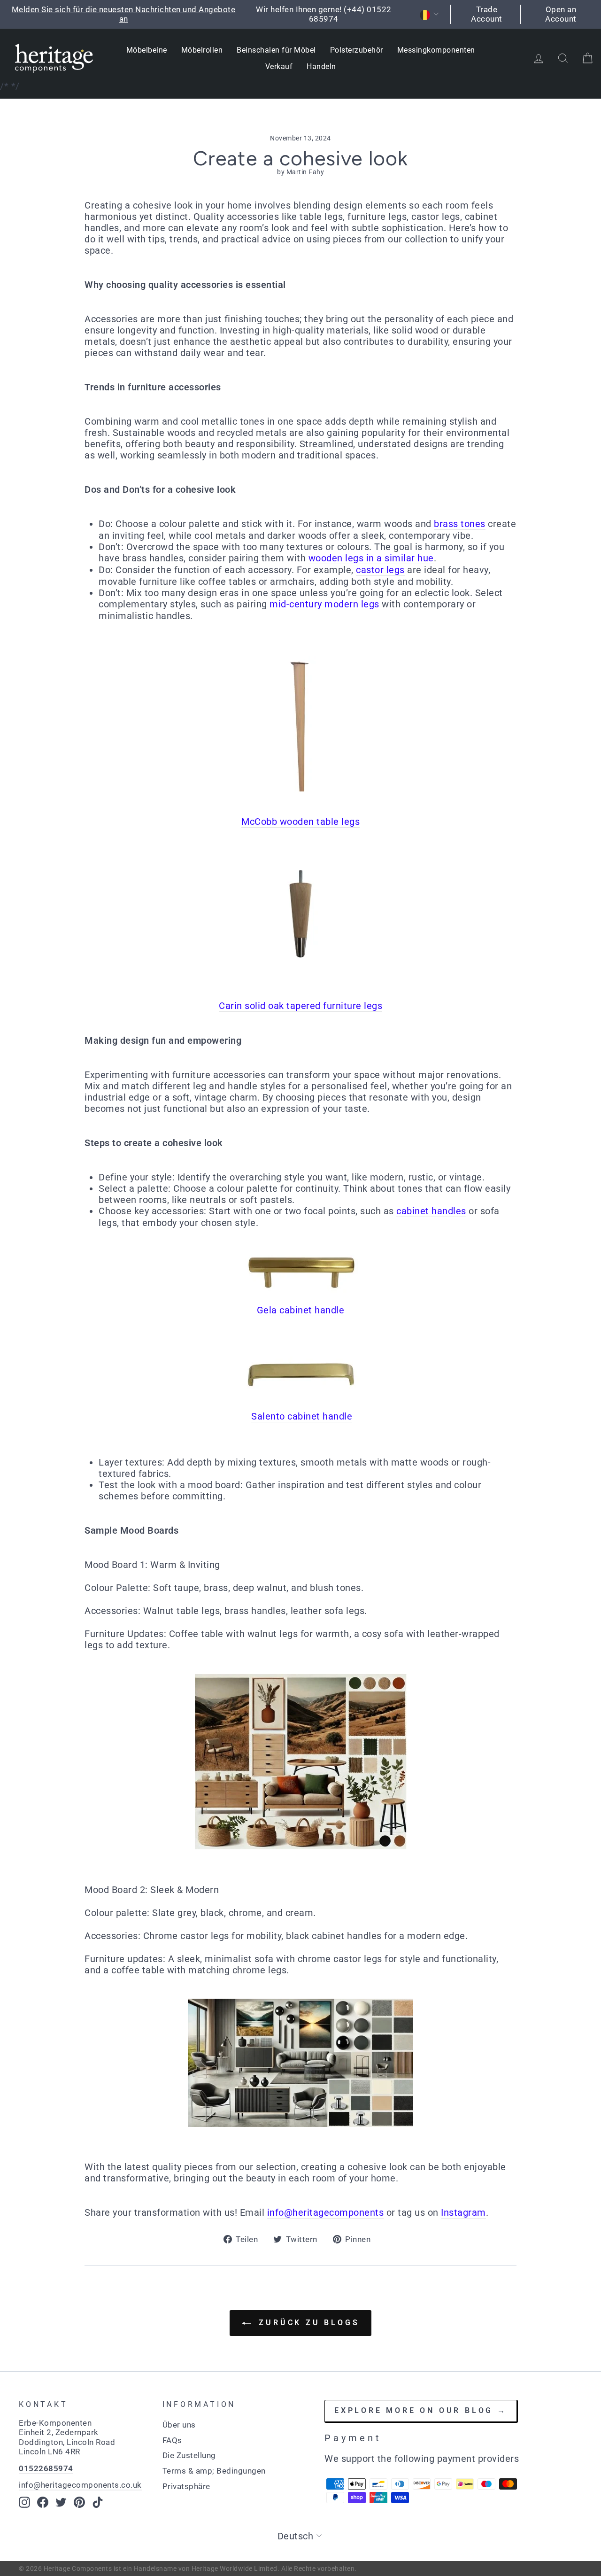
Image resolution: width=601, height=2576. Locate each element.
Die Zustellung (189, 2455)
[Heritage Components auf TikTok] (98, 2502)
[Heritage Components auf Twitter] (61, 2502)
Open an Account (561, 14)
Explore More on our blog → (421, 2410)
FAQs (172, 2440)
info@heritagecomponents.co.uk (80, 2485)
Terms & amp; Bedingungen (214, 2471)
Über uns (179, 2425)
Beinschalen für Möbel (276, 50)
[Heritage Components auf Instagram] (24, 2502)
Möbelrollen (202, 50)
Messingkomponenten (436, 50)
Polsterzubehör (357, 50)
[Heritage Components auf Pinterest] (79, 2502)
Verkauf (279, 66)
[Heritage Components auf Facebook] (43, 2502)
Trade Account (487, 14)
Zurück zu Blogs (307, 2323)
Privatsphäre (186, 2486)
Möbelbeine (147, 50)
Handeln (321, 66)
